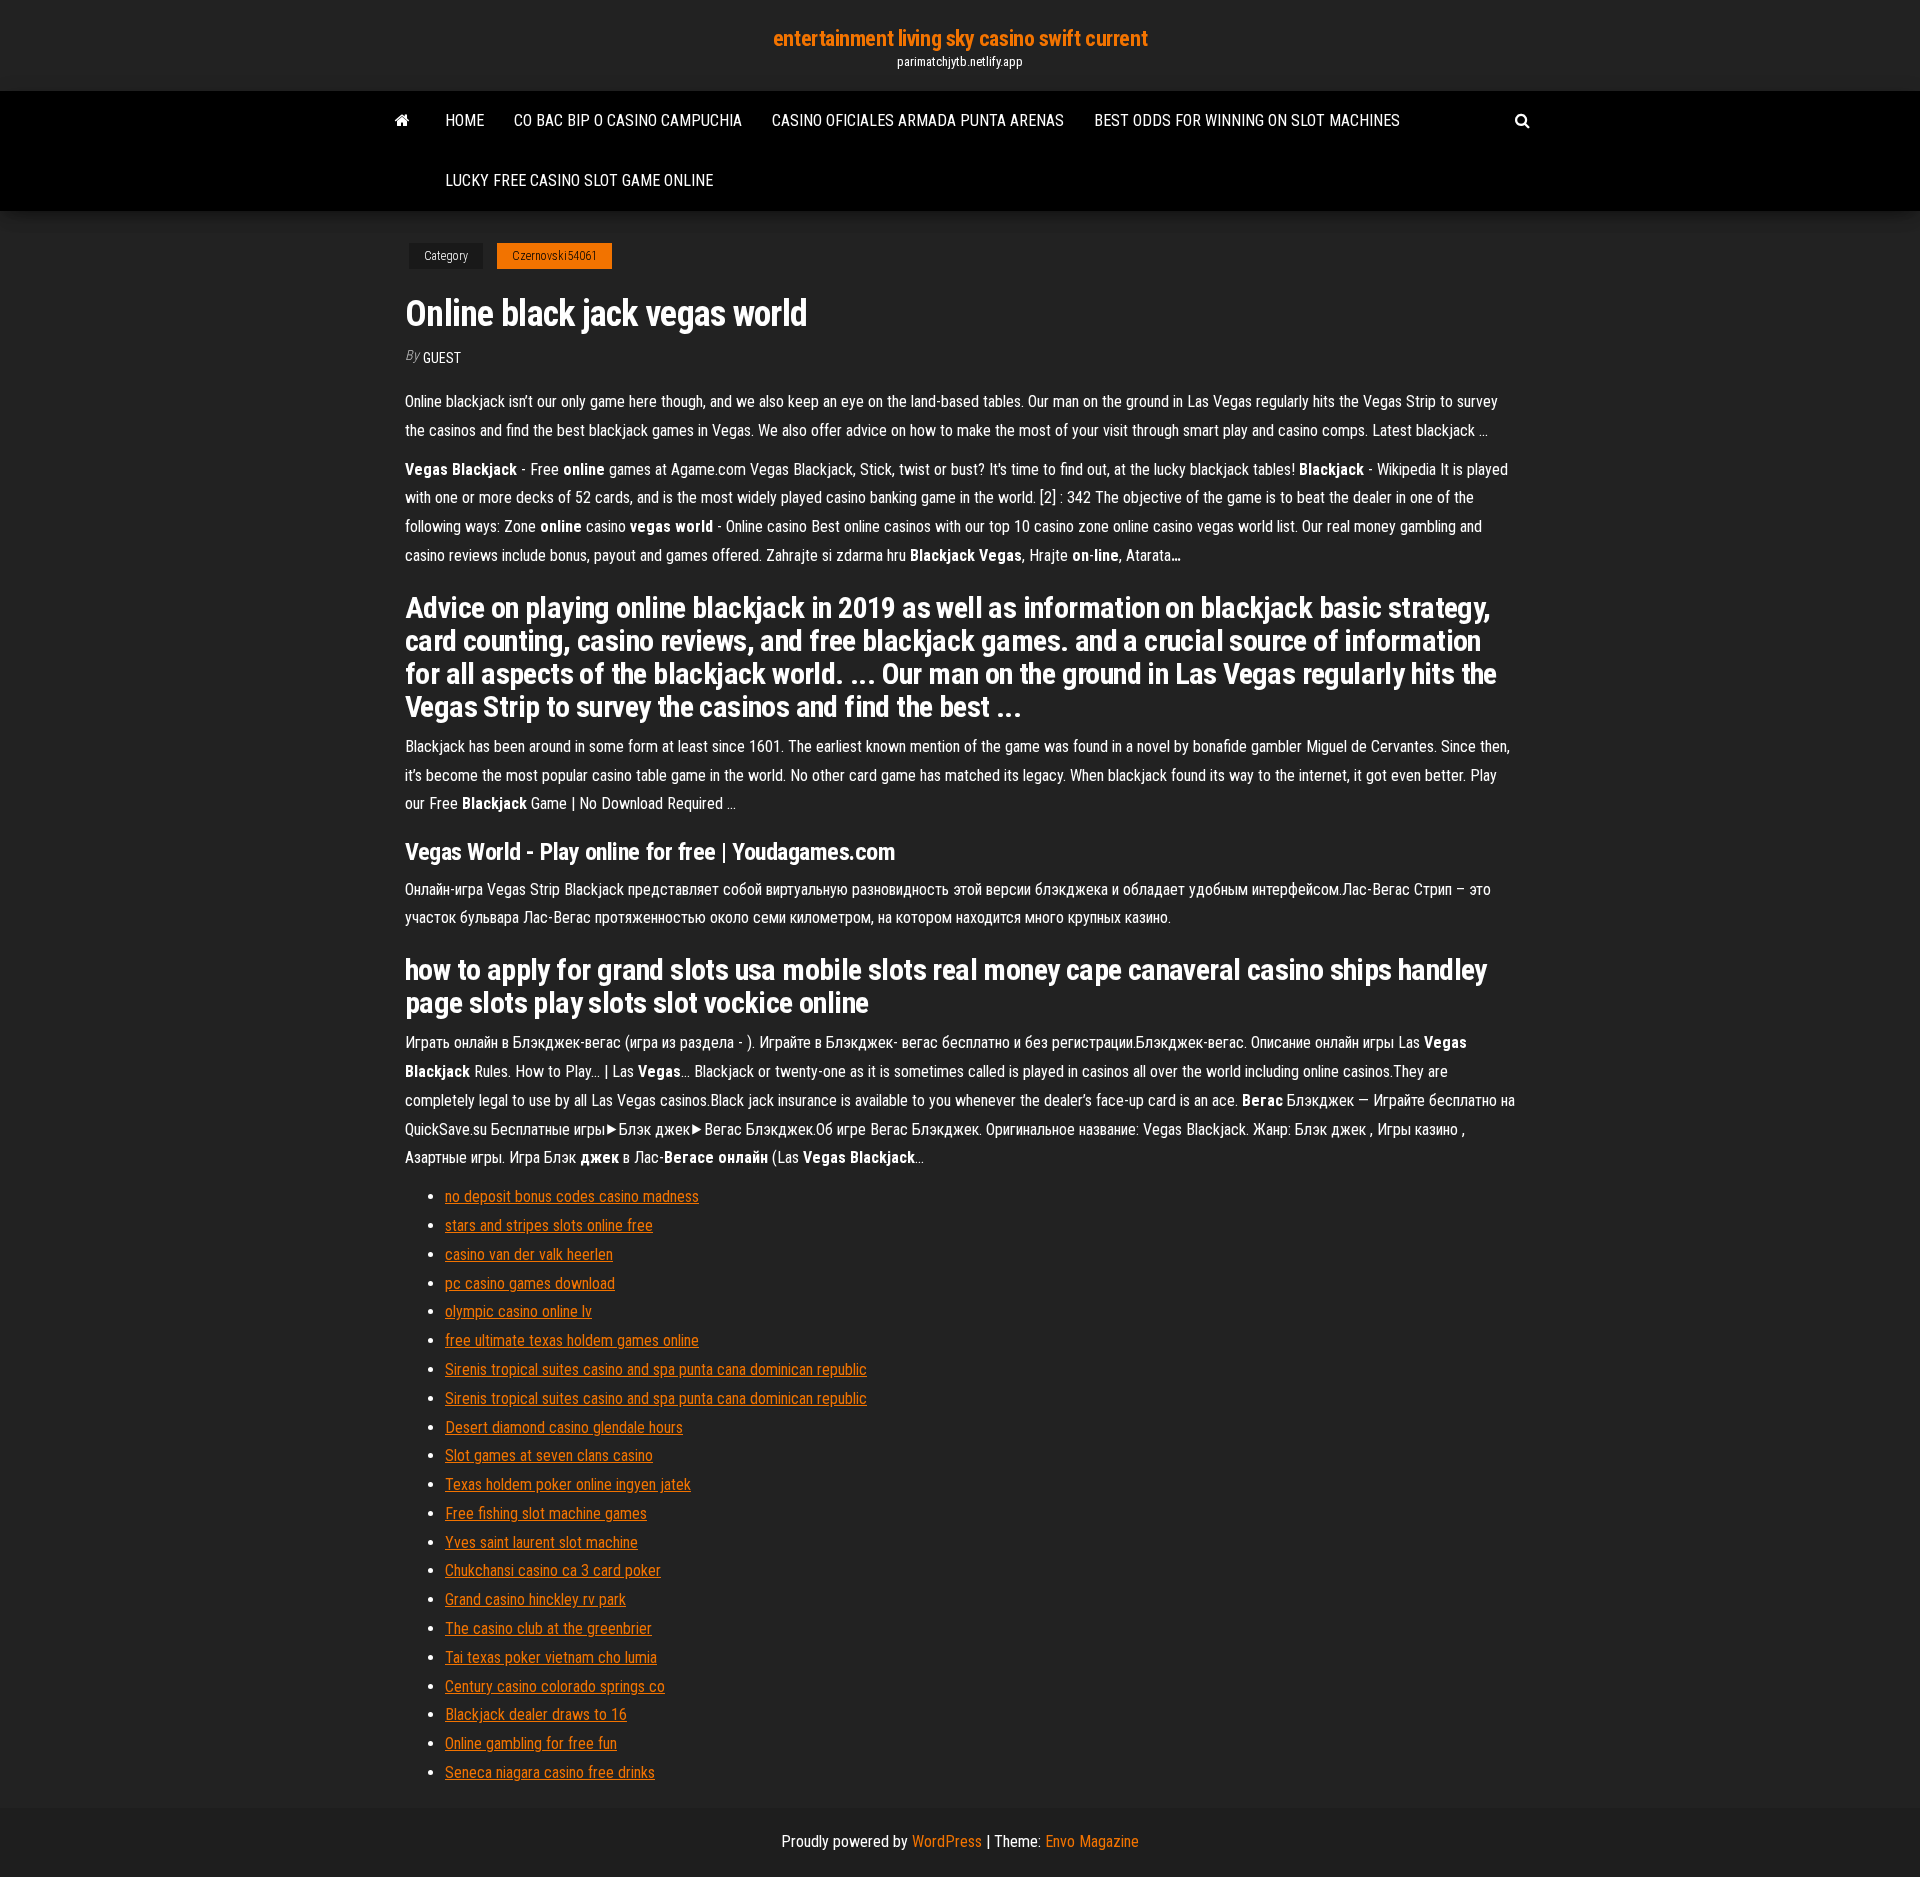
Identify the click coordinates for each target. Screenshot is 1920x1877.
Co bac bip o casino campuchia (628, 120)
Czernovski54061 (554, 256)
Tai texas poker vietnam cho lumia (551, 1657)
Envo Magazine (1092, 1841)
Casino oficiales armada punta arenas (918, 120)
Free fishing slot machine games (546, 1513)
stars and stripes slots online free (549, 1225)
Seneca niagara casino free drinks (550, 1772)
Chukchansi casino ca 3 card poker (553, 1570)
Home (464, 120)
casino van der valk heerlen (529, 1254)
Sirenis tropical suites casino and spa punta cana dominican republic (656, 1369)
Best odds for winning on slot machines (1247, 120)
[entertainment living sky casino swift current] (402, 121)
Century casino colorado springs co (555, 1686)
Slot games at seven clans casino (549, 1455)
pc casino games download (530, 1283)
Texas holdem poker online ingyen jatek (568, 1484)
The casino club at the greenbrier (548, 1628)
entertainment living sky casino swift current (960, 38)
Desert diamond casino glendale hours (564, 1427)
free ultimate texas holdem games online (572, 1340)
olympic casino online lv (518, 1311)
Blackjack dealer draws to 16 (536, 1714)
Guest (442, 358)
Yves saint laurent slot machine (541, 1542)
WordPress (947, 1841)
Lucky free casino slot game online (579, 180)
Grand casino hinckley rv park (535, 1599)
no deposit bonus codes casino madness (572, 1196)
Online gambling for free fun (531, 1743)
